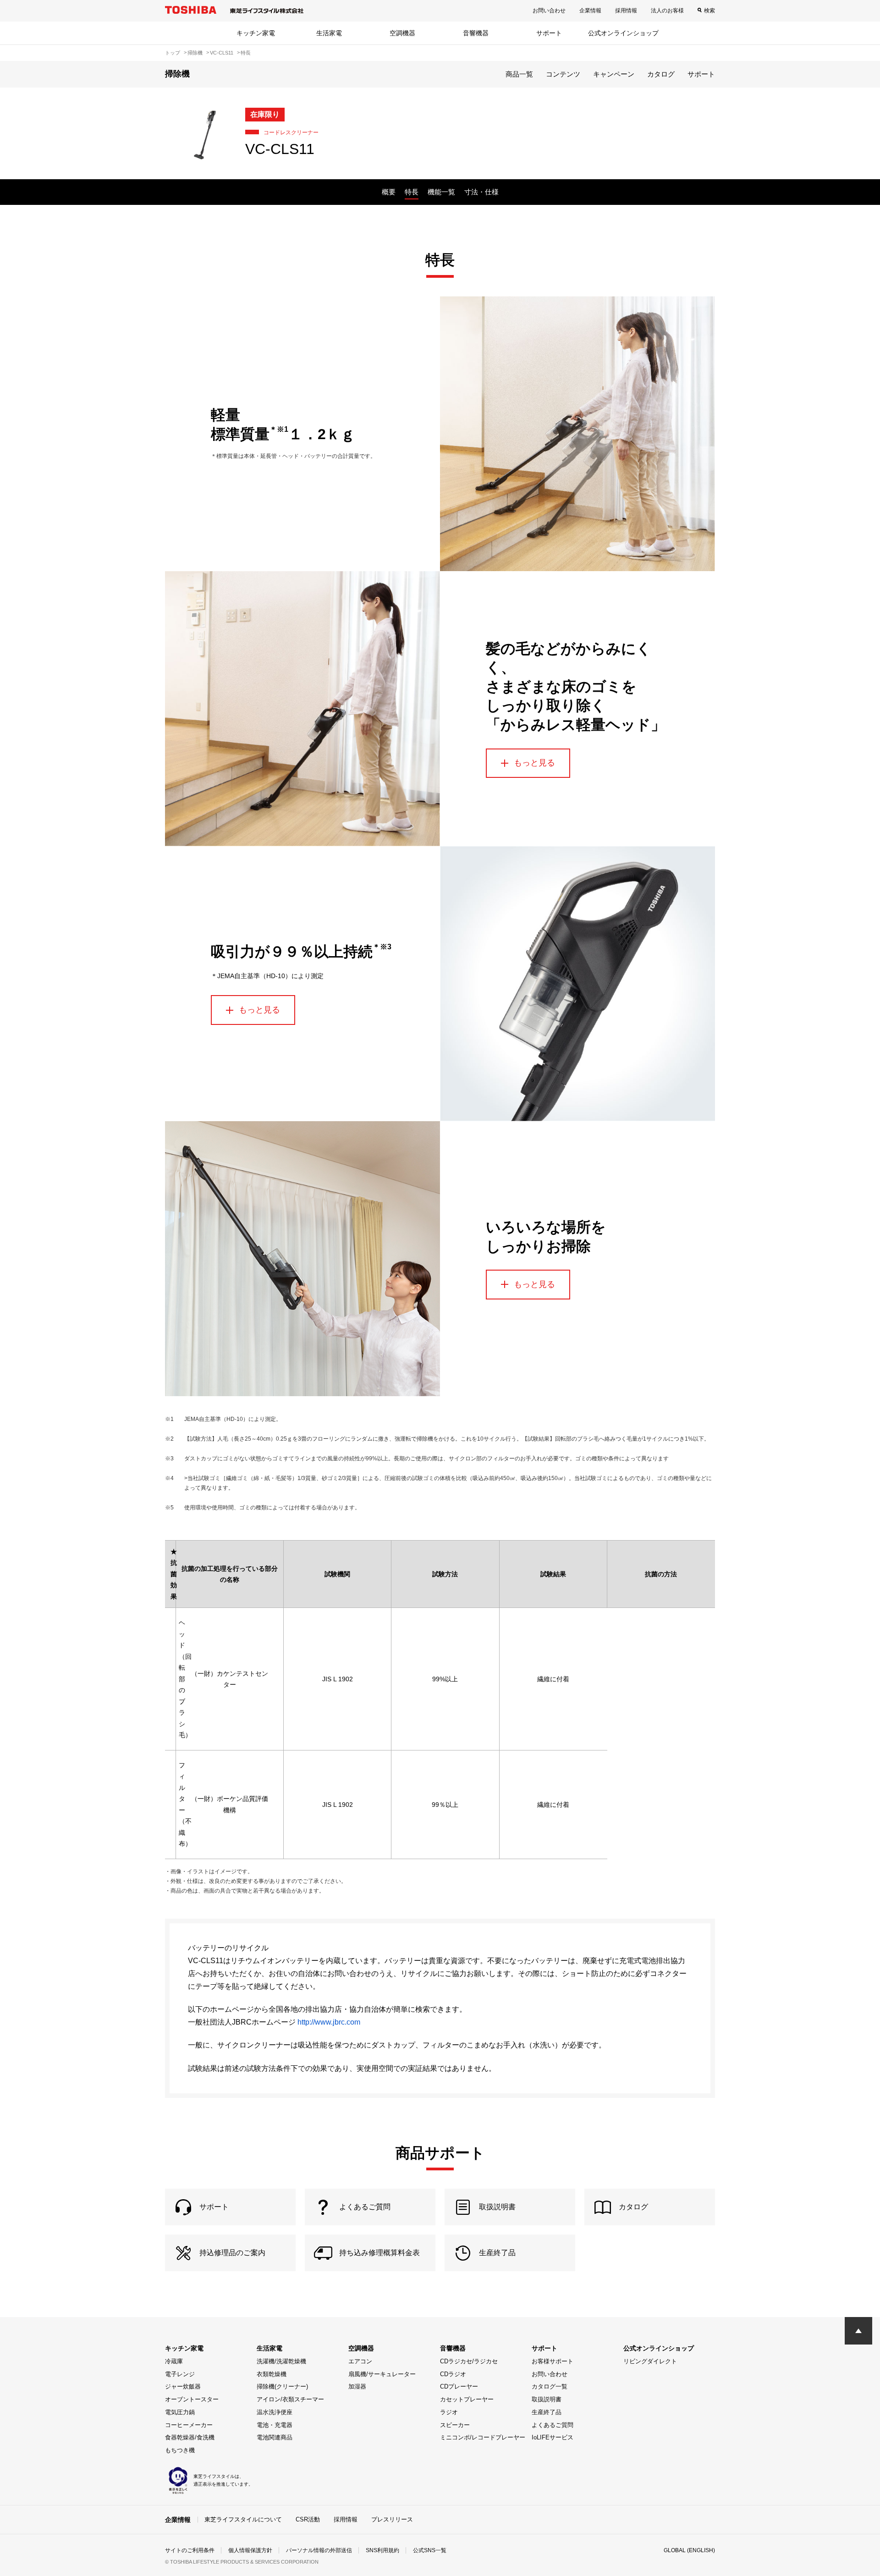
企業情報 (590, 11)
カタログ (661, 74)
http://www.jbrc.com (329, 2022)
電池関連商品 (275, 2437)
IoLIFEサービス (553, 2437)
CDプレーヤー (459, 2386)
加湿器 (357, 2386)
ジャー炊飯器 (183, 2386)
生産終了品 (547, 2412)
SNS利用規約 (382, 2550)
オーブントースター (192, 2399)
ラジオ (449, 2412)
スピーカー (455, 2425)
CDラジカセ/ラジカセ (469, 2361)
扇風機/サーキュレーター (382, 2374)
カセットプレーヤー (467, 2399)
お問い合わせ (549, 11)
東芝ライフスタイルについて (243, 2519)
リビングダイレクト (650, 2361)
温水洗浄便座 (275, 2412)
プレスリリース (392, 2519)
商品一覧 (519, 74)
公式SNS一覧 (430, 2550)
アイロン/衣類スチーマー (290, 2399)
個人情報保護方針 (250, 2550)
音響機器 (476, 33)
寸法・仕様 (481, 192)
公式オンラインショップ (623, 33)
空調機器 (402, 33)
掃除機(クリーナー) (282, 2386)
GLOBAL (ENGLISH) (689, 2550)
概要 (389, 192)
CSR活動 (308, 2519)
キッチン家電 (256, 33)
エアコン (360, 2361)
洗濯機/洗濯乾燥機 (281, 2361)
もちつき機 (180, 2450)
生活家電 (329, 33)
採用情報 (626, 11)
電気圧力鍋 (180, 2412)
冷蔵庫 (174, 2361)
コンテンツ (563, 74)
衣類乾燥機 (272, 2374)
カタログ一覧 (550, 2386)
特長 (412, 192)
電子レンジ (180, 2374)
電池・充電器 (275, 2425)
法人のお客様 (667, 11)
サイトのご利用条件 (190, 2550)
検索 (709, 11)
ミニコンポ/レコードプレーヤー (483, 2437)
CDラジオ (453, 2374)
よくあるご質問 (553, 2425)
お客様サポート (553, 2361)
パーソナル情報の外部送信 (319, 2550)
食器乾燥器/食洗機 (190, 2437)
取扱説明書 (547, 2399)
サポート (549, 33)
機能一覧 (441, 192)
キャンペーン (614, 74)
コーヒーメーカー (189, 2425)
